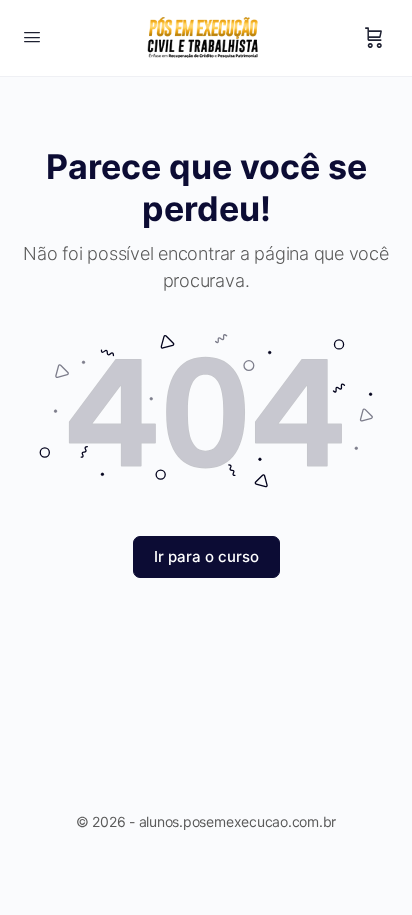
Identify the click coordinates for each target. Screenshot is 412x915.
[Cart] (374, 38)
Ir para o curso (206, 556)
